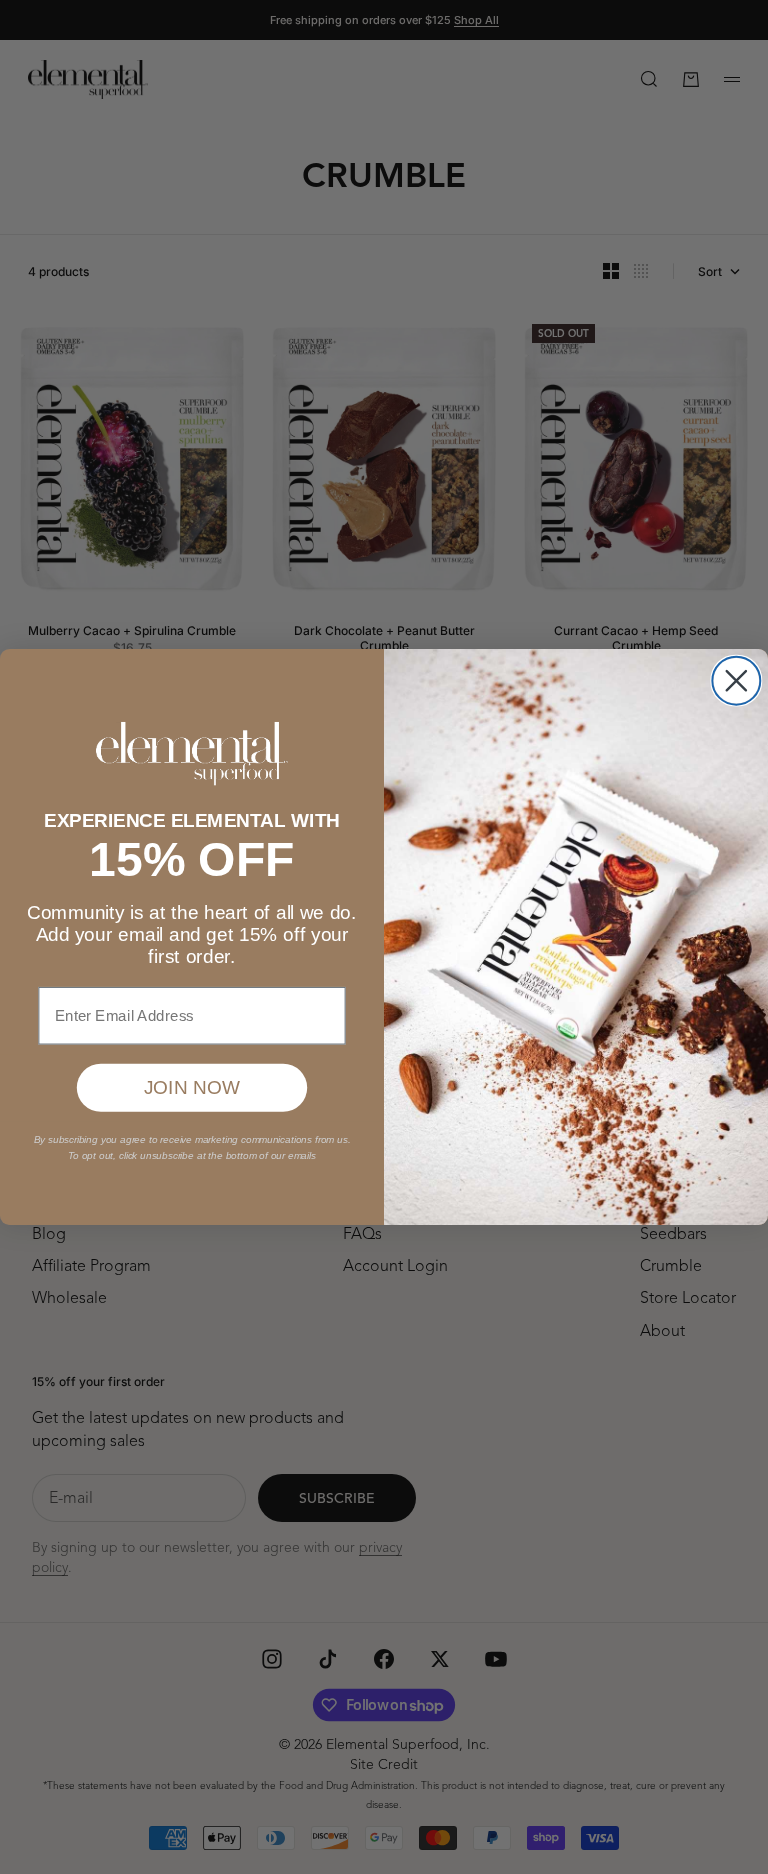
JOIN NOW (192, 1087)
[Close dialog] (736, 681)
